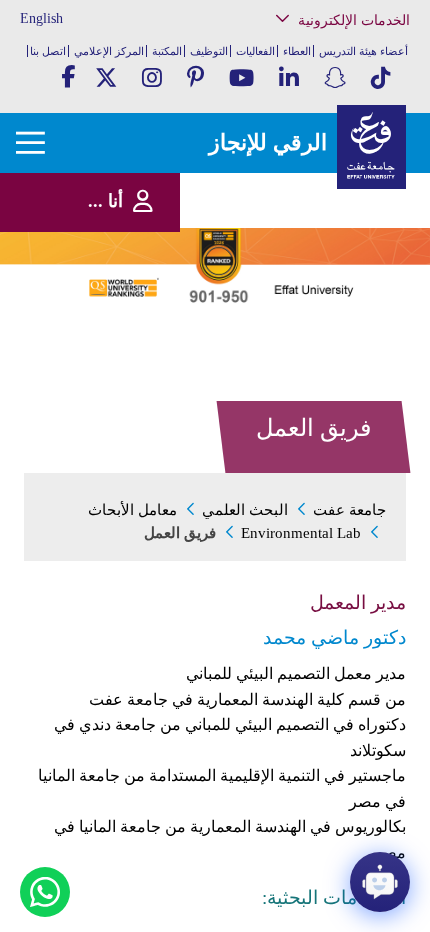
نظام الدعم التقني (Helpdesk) (352, 220)
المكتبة (167, 51)
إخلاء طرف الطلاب (350, 307)
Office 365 (369, 246)
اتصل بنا (48, 51)
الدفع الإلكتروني (356, 266)
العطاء (297, 51)
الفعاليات (255, 51)
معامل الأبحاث (132, 510)
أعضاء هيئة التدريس (363, 51)
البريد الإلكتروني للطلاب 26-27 (331, 333)
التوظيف (209, 51)
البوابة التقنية (363, 379)
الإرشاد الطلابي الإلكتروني (335, 287)
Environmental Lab (301, 533)
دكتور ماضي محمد (334, 637)
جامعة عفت (349, 510)
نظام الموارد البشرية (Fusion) (346, 189)
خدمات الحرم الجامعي (344, 103)
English (41, 18)
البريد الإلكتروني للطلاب (339, 359)
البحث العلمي (245, 510)
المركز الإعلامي (109, 51)
